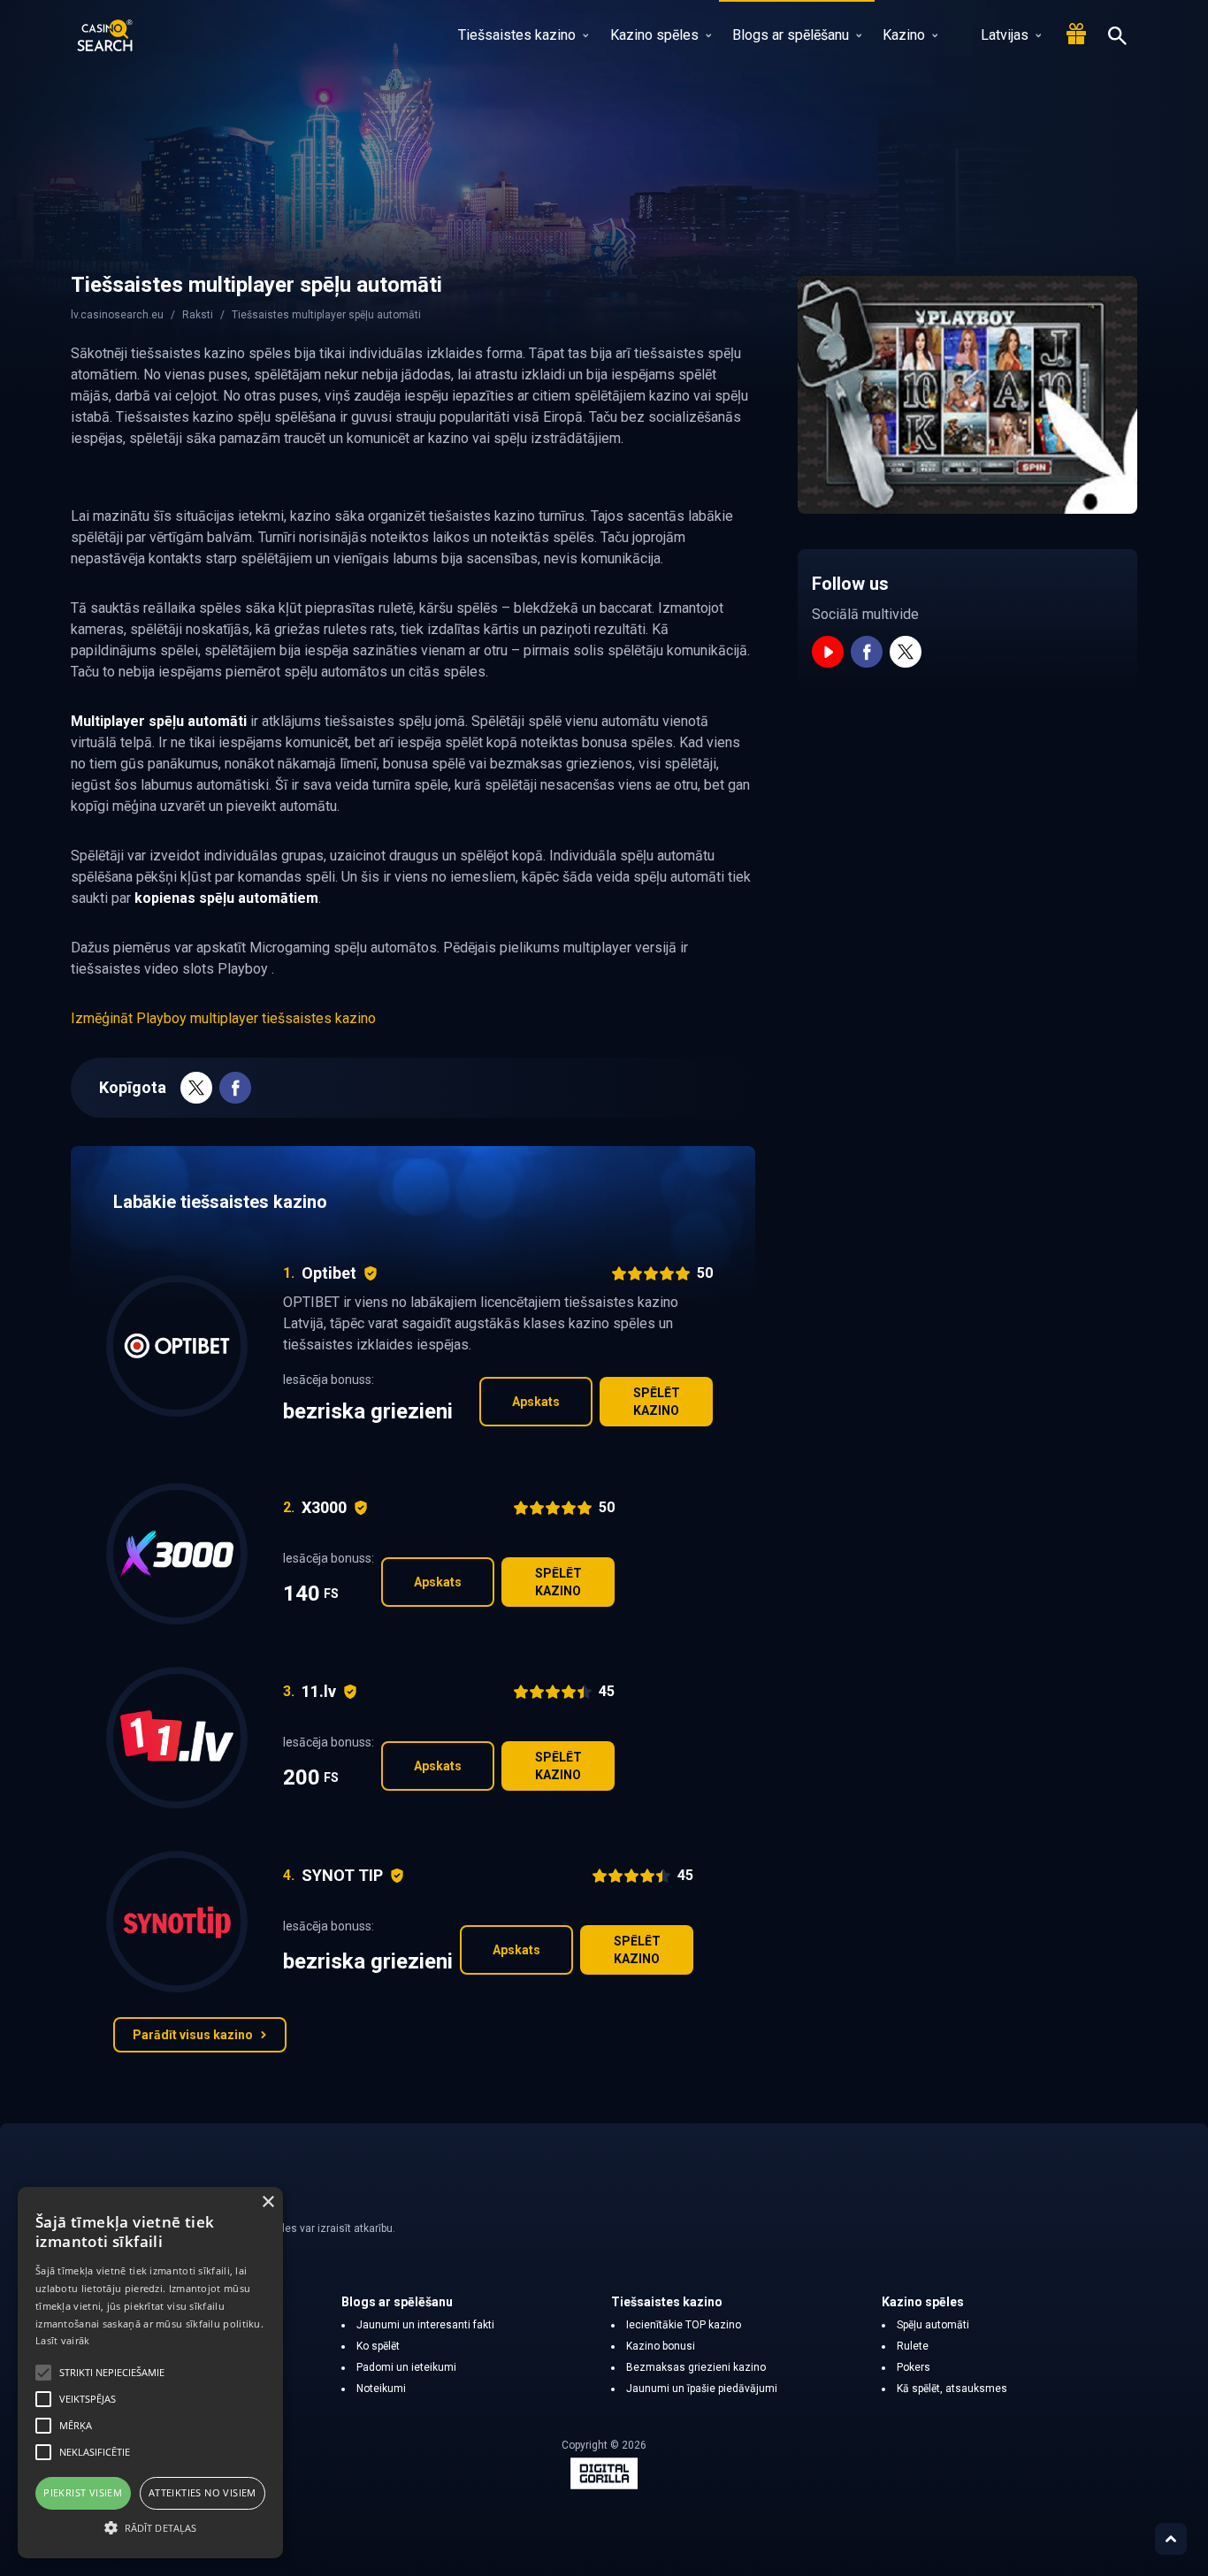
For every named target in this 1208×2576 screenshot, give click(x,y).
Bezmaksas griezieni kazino (696, 2367)
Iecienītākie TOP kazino (684, 2325)
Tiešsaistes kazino (517, 35)
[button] (150, 2527)
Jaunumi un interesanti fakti (425, 2325)
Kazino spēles (654, 35)
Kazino (904, 35)
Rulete (913, 2346)
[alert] (150, 2373)
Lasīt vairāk (63, 2340)
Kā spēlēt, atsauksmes (952, 2389)
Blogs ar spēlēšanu (791, 35)
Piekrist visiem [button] (83, 2492)
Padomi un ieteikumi (406, 2367)
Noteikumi (381, 2389)
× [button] (268, 2202)
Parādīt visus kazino (193, 2035)
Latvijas (1005, 35)
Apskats (536, 1402)
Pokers (914, 2367)
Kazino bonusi (661, 2346)
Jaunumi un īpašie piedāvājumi (702, 2389)
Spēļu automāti (933, 2325)
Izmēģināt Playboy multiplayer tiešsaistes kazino (223, 1018)
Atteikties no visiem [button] (203, 2492)
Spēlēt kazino (657, 1402)
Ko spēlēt (378, 2346)
